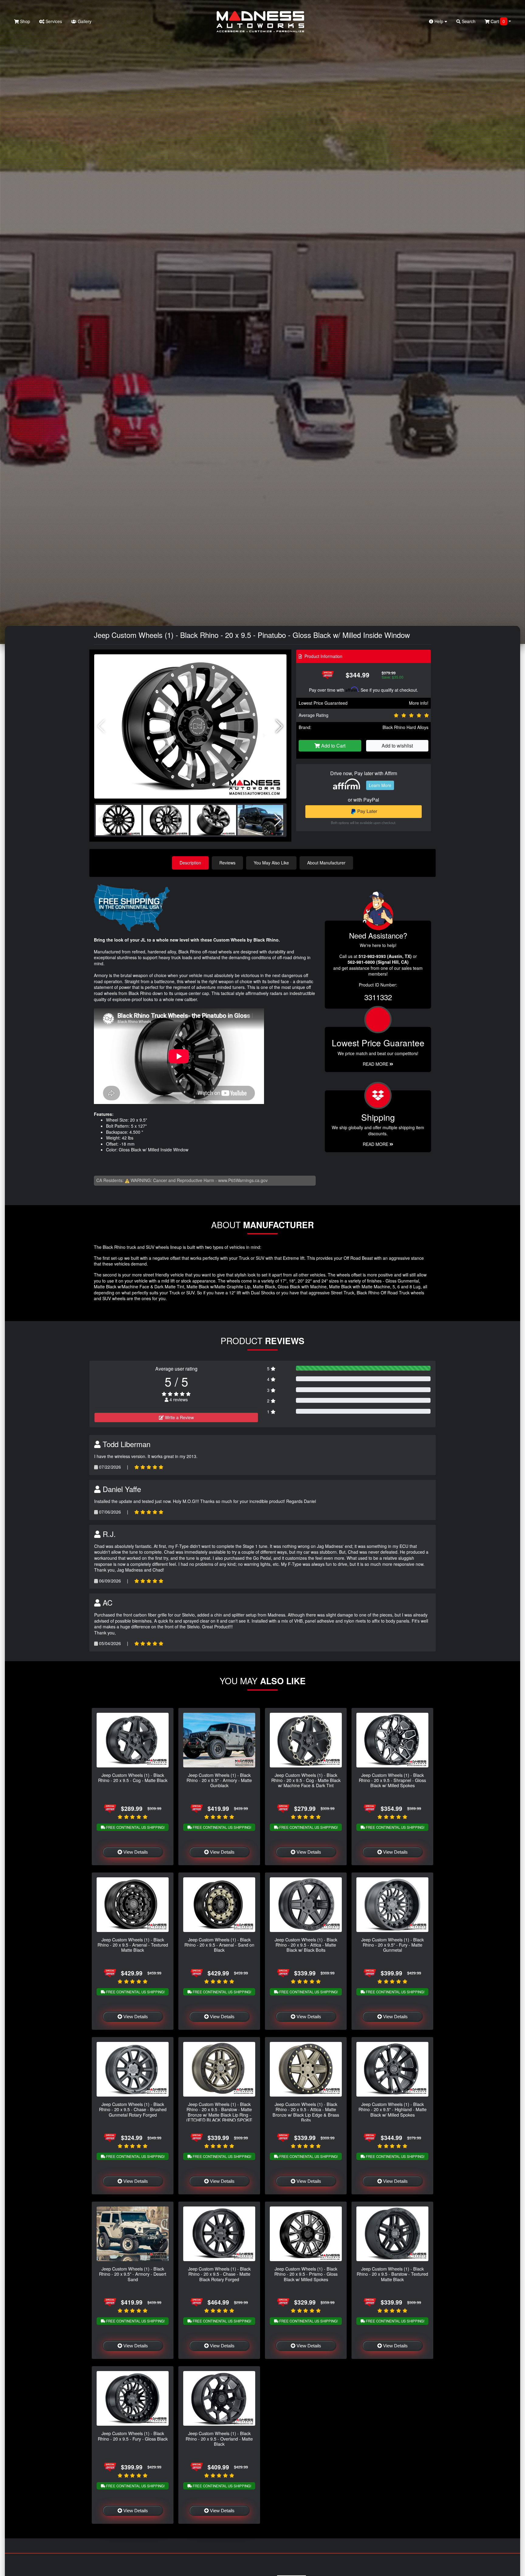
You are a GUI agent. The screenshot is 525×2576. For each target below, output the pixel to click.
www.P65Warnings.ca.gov (243, 1180)
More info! (419, 703)
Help (439, 21)
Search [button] (468, 21)
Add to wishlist (397, 746)
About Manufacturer (326, 863)
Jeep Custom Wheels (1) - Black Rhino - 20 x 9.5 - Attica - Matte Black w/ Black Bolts (306, 1945)
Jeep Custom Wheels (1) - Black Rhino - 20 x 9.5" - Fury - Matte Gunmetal (393, 1945)
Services (53, 21)
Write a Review (179, 1417)
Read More (376, 1064)
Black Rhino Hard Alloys (405, 727)
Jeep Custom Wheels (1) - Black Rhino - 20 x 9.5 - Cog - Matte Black (133, 1777)
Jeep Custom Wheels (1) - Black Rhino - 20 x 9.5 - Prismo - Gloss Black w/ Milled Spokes (306, 2274)
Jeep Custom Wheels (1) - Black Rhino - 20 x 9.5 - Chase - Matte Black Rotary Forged (219, 2274)
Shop (24, 21)
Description (190, 863)
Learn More (380, 785)
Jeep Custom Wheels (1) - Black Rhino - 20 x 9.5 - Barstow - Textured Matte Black (392, 2274)
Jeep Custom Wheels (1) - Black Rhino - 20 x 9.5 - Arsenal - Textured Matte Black (133, 1945)
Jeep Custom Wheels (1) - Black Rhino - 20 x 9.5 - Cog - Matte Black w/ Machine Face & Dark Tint (306, 1780)
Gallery (84, 21)
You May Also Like (271, 863)
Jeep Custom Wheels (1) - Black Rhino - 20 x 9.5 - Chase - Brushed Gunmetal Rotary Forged (133, 2109)
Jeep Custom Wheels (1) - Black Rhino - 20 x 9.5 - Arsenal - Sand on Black (219, 1945)
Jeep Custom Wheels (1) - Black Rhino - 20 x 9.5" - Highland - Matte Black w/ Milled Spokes (393, 2109)
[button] (279, 726)
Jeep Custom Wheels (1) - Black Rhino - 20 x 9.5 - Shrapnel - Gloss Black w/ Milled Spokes (392, 1780)
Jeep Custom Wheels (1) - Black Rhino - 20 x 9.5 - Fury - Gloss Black (133, 2436)
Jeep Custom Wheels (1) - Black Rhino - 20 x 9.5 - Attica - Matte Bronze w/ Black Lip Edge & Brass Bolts (306, 2112)
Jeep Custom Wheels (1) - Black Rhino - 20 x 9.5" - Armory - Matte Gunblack (219, 1780)
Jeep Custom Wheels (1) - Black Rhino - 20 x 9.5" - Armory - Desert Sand (133, 2274)
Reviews (227, 863)
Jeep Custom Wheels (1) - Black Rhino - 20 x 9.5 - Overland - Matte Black (219, 2438)
